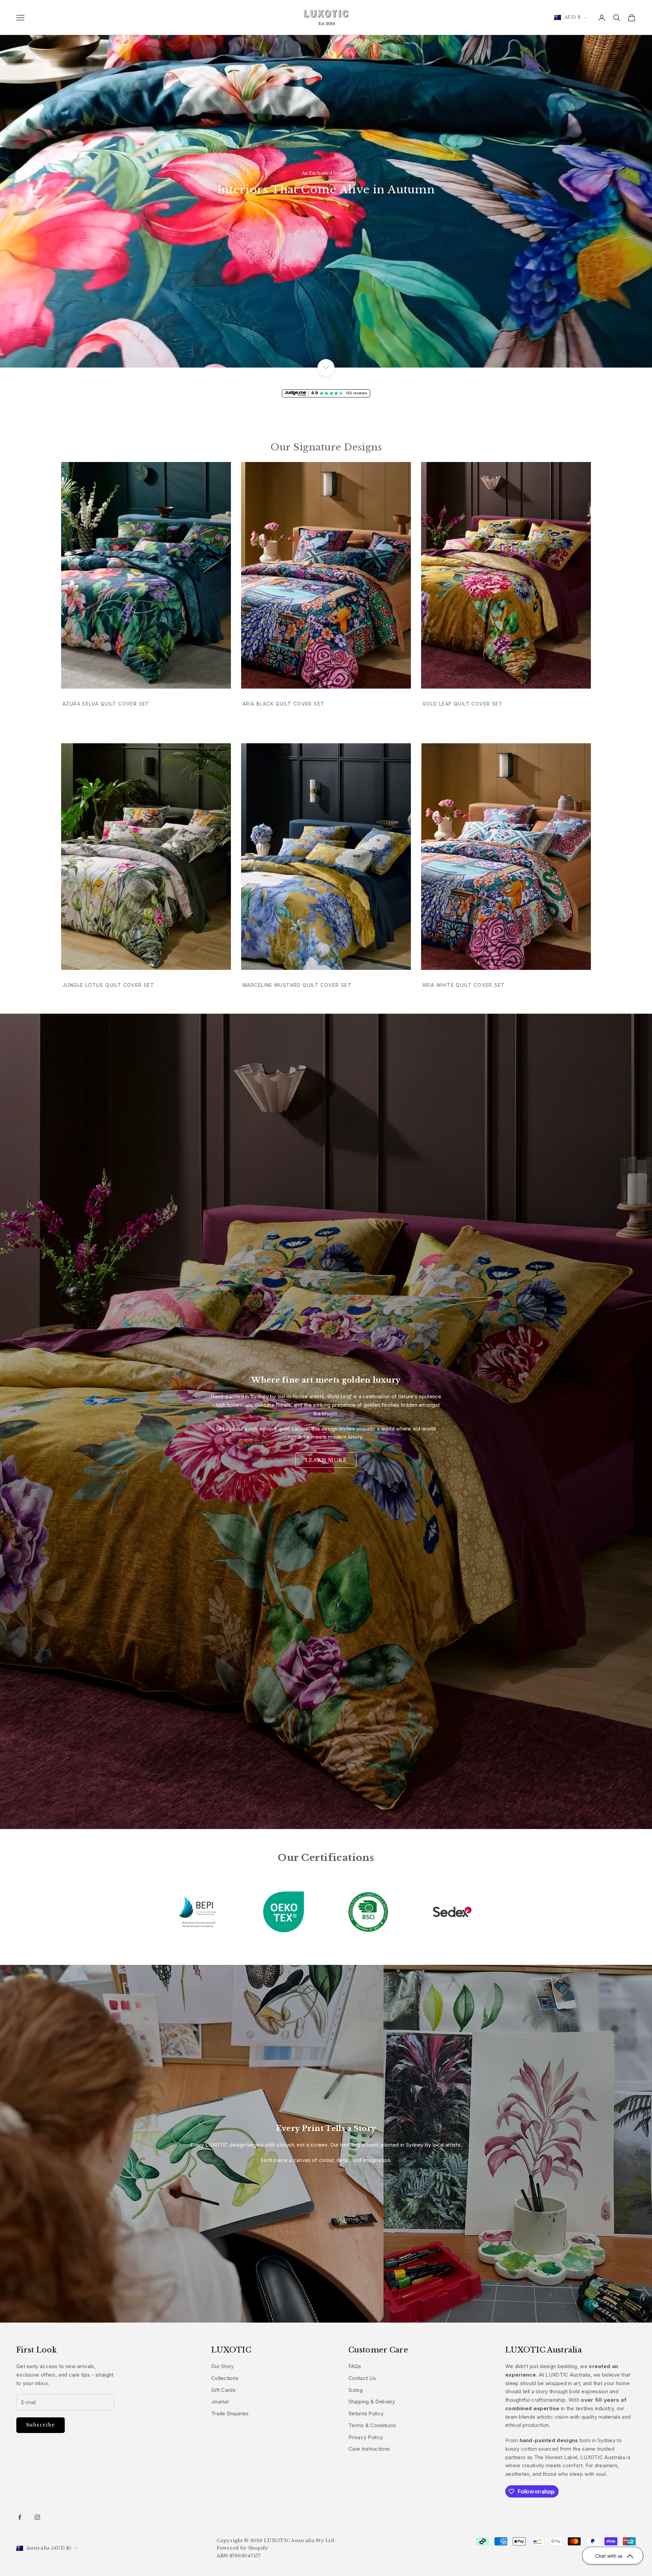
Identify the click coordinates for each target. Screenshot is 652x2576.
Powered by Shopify (242, 2548)
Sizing (356, 2390)
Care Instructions (369, 2449)
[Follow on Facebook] (20, 2517)
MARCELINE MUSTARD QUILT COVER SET (297, 985)
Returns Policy (366, 2413)
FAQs (355, 2366)
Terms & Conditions (372, 2425)
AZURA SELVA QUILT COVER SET (106, 704)
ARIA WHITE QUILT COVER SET (464, 985)
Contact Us (362, 2378)
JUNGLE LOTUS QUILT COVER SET (108, 985)
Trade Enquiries (230, 2413)
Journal (220, 2402)
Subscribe (41, 2425)
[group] (326, 184)
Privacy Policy (366, 2437)
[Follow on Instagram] (37, 2517)
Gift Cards (223, 2390)
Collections (225, 2378)
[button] (613, 2556)
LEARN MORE (326, 1460)
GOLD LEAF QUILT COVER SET (463, 704)
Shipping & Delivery (372, 2402)
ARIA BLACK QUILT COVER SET (283, 704)
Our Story (223, 2366)
